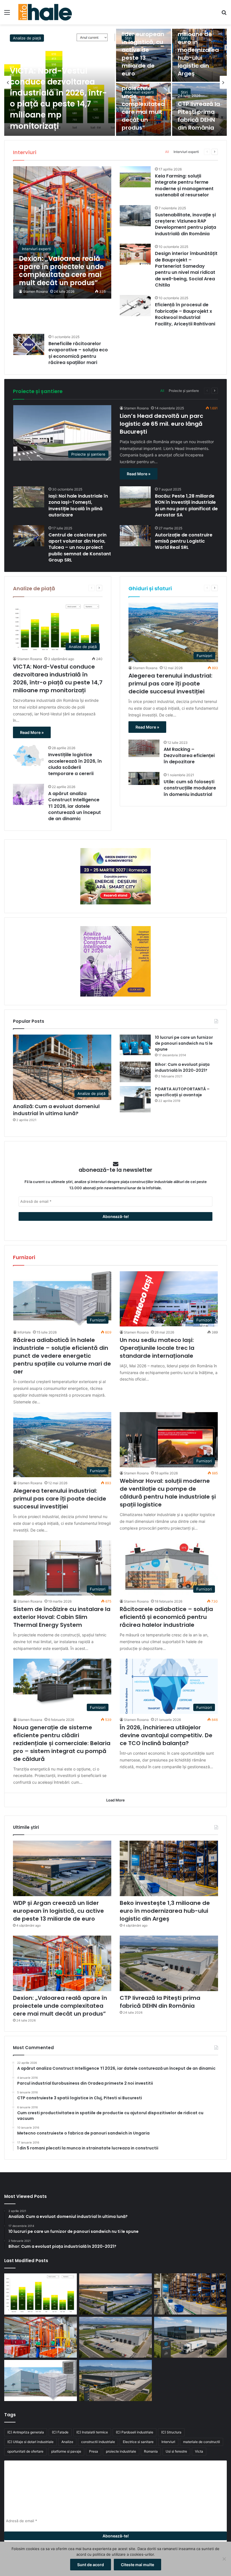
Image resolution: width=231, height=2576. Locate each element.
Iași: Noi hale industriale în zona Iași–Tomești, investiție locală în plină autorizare (78, 505)
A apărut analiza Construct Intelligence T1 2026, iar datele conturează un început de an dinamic (75, 806)
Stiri (184, 92)
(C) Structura (171, 2432)
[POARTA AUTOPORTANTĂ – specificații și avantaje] (135, 1099)
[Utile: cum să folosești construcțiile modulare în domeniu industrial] (144, 778)
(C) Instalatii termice (92, 2432)
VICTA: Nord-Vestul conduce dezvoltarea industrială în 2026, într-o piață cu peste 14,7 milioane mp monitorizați (58, 98)
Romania (151, 2451)
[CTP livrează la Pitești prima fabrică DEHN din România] (169, 1963)
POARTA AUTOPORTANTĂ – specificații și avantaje (182, 1092)
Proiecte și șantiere (184, 391)
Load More (115, 1800)
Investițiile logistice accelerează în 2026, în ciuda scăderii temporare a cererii (75, 764)
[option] (115, 82)
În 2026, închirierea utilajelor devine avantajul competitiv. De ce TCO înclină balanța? (166, 1735)
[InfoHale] (45, 12)
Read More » (139, 474)
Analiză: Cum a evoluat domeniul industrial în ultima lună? (56, 1110)
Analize (67, 2442)
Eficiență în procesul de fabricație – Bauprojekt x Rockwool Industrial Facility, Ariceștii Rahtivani (185, 314)
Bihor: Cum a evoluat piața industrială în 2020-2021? (182, 1067)
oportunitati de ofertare (25, 2451)
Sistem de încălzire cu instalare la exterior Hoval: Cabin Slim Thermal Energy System (62, 1617)
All (167, 152)
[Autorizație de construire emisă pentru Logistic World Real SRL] (135, 536)
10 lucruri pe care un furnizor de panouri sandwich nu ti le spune (184, 1043)
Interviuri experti (139, 92)
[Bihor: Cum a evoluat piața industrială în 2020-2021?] (135, 1072)
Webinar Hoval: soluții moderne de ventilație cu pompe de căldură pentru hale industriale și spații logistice (168, 1493)
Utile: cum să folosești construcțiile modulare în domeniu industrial (190, 788)
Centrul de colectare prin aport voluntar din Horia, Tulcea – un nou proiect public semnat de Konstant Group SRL (80, 548)
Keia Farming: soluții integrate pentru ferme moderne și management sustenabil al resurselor (184, 185)
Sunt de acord (91, 2565)
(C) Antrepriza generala (26, 2432)
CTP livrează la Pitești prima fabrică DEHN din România (199, 116)
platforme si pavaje (66, 2451)
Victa (199, 2451)
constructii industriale (98, 2442)
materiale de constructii (202, 2442)
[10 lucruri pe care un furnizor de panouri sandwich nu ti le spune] (135, 1045)
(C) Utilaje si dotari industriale (30, 2442)
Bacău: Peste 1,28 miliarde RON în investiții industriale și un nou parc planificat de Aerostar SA (186, 505)
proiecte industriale (121, 2451)
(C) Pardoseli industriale (135, 2432)
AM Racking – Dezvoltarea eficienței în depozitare (189, 756)
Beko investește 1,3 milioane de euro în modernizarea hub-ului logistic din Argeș (198, 46)
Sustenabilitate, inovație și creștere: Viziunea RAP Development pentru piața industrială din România (186, 224)
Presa (94, 2451)
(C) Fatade (60, 2432)
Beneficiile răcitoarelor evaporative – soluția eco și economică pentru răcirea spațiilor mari (78, 353)
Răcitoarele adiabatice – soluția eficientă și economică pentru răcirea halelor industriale (166, 1617)
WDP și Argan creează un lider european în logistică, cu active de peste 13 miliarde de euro (143, 46)
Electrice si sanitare (138, 2442)
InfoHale (24, 1332)
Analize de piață (27, 38)
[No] (224, 2559)
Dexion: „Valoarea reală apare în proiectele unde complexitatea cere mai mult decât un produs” (60, 2006)
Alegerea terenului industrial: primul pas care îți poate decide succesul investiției (170, 684)
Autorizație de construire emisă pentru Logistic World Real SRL (184, 541)
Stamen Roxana (35, 291)
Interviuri (168, 2442)
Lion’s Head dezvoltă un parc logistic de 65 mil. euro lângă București (161, 424)
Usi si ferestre (176, 2451)
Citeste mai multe (137, 2565)
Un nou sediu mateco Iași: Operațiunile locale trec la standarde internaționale (157, 1348)
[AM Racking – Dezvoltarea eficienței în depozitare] (144, 748)
